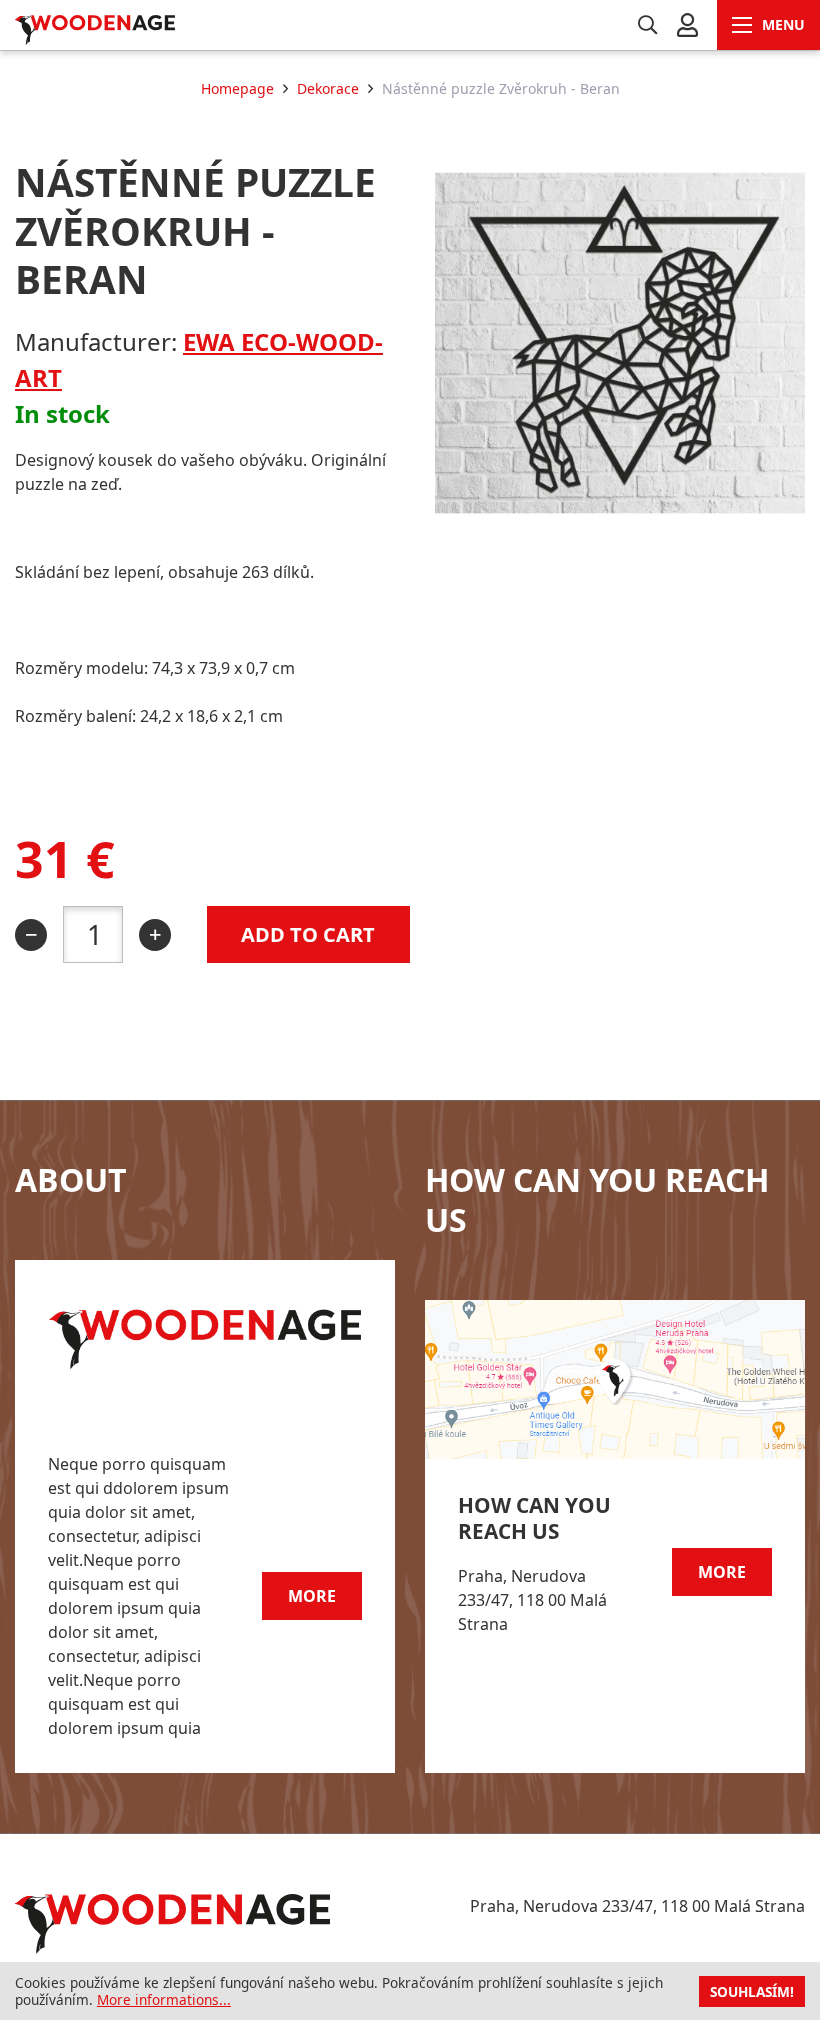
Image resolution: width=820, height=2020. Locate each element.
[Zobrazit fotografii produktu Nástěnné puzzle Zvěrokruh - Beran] (620, 522)
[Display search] (647, 25)
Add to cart (308, 934)
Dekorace (328, 88)
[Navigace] (768, 25)
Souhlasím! (752, 1991)
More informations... (164, 1999)
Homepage (237, 88)
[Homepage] (167, 30)
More (312, 1596)
